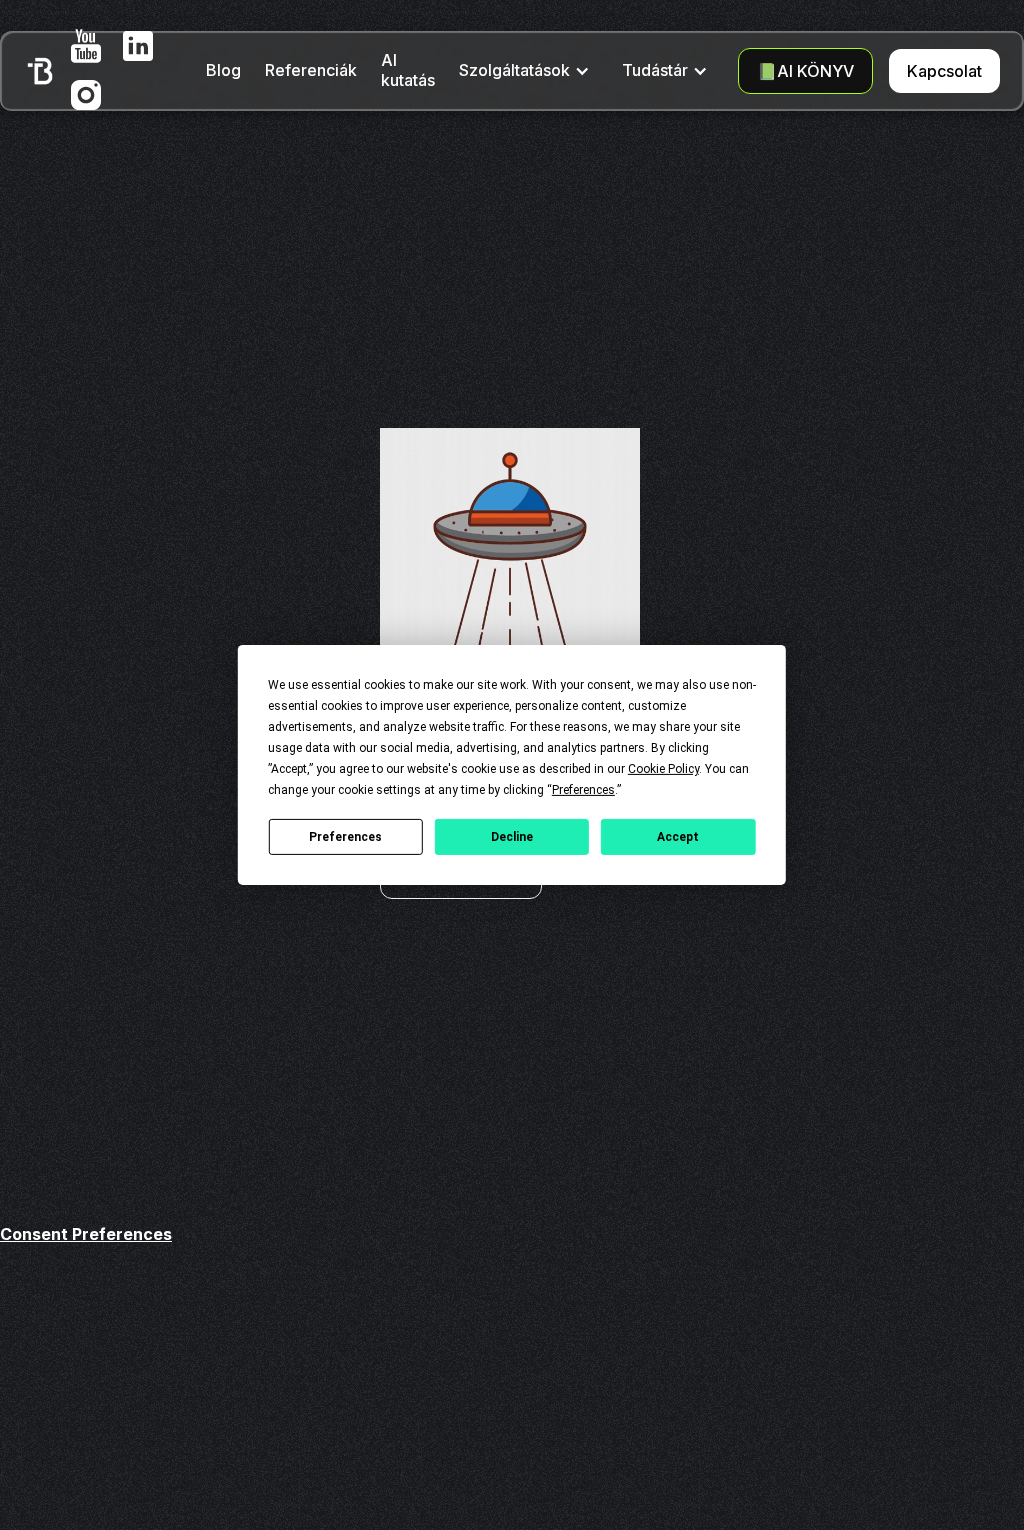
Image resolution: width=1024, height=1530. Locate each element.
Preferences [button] (583, 790)
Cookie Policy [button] (663, 769)
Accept (678, 836)
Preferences (345, 836)
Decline (512, 836)
